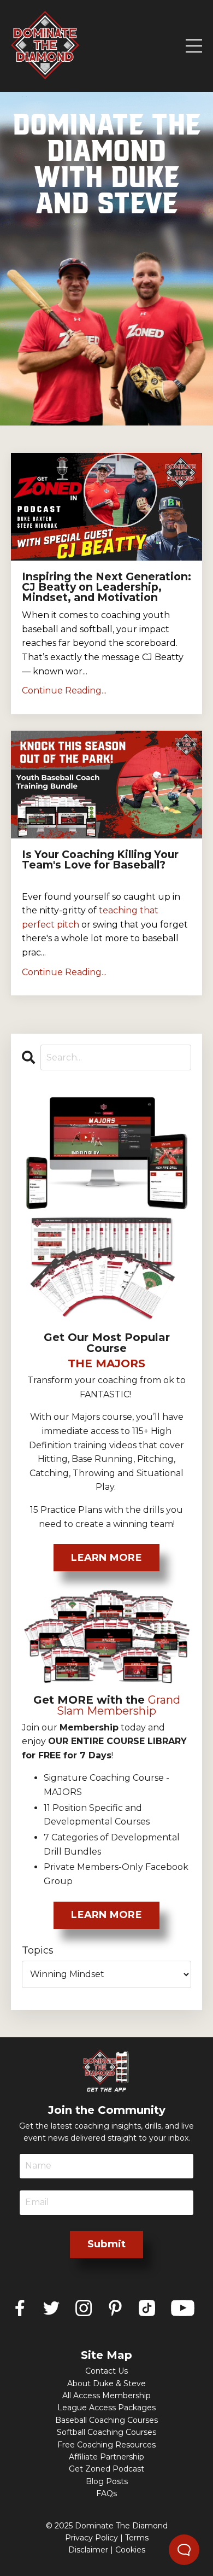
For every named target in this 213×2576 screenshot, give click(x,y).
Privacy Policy (91, 2538)
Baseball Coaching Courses (106, 2420)
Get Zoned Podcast (106, 2469)
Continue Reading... (64, 690)
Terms (137, 2538)
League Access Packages (106, 2408)
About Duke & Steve (106, 2383)
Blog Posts (107, 2481)
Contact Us (106, 2371)
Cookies (130, 2550)
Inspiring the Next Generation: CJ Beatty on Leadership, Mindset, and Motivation (106, 587)
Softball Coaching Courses (106, 2432)
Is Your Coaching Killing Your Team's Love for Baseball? (100, 860)
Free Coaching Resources (106, 2445)
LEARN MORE (106, 1558)
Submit (107, 2244)
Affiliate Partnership (106, 2457)
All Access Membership (106, 2396)
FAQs (106, 2493)
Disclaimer (88, 2550)
